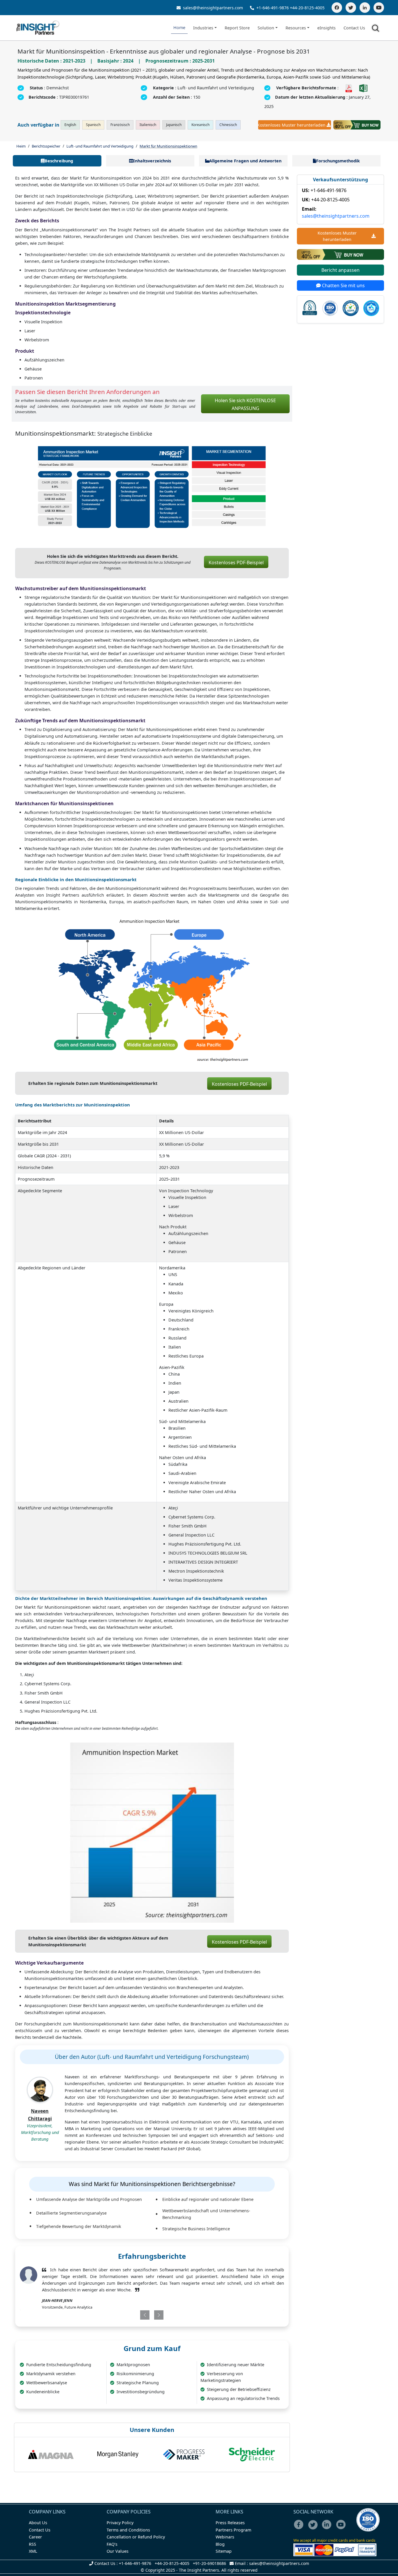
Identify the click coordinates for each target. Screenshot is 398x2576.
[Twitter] (351, 8)
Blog (220, 2544)
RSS (32, 2544)
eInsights (326, 28)
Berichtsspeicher (46, 146)
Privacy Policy (120, 2523)
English (70, 125)
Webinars (225, 2537)
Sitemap (224, 2551)
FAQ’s (112, 2544)
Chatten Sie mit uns (343, 285)
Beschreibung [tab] (59, 161)
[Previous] (130, 2315)
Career (35, 2537)
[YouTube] (379, 8)
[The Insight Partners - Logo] (38, 28)
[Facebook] (337, 8)
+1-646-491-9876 (273, 8)
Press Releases (230, 2523)
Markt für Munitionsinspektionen (168, 146)
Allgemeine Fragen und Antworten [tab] (245, 161)
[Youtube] (342, 2528)
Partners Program (233, 2530)
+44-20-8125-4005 (307, 8)
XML (33, 2551)
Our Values (118, 2551)
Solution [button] (266, 28)
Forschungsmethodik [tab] (338, 161)
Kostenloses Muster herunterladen (292, 125)
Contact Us (354, 28)
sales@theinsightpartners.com (212, 8)
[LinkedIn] (365, 8)
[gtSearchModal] (376, 29)
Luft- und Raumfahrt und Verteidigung (100, 146)
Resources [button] (296, 28)
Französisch (120, 125)
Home (179, 28)
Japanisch (174, 125)
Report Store (237, 28)
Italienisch (148, 125)
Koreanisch (200, 125)
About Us (38, 2523)
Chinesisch (228, 125)
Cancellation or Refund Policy (136, 2537)
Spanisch (93, 125)
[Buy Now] (357, 125)
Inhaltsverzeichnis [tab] (152, 161)
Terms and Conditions (128, 2530)
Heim (21, 146)
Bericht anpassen (340, 270)
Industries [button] (203, 28)
